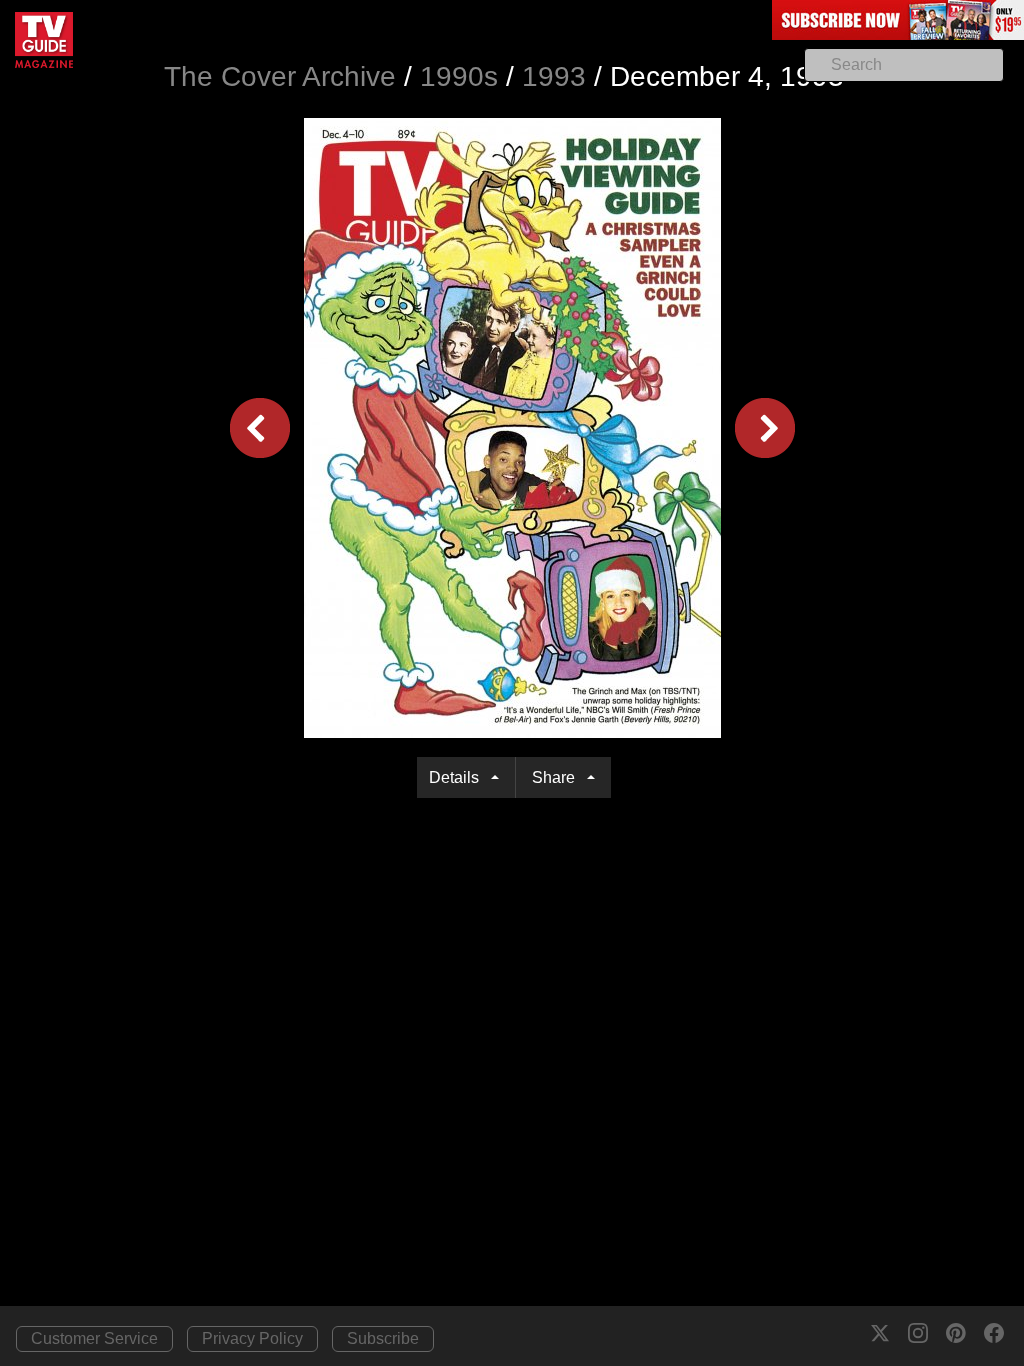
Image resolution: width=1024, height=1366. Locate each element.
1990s (459, 76)
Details (458, 777)
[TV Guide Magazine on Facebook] (994, 1333)
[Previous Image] (260, 426)
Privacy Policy (252, 1338)
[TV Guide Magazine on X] (880, 1333)
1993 (554, 76)
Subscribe (383, 1338)
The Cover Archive (280, 76)
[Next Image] (765, 426)
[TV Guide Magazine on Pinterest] (956, 1333)
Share (557, 777)
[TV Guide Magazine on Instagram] (918, 1333)
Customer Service (94, 1338)
